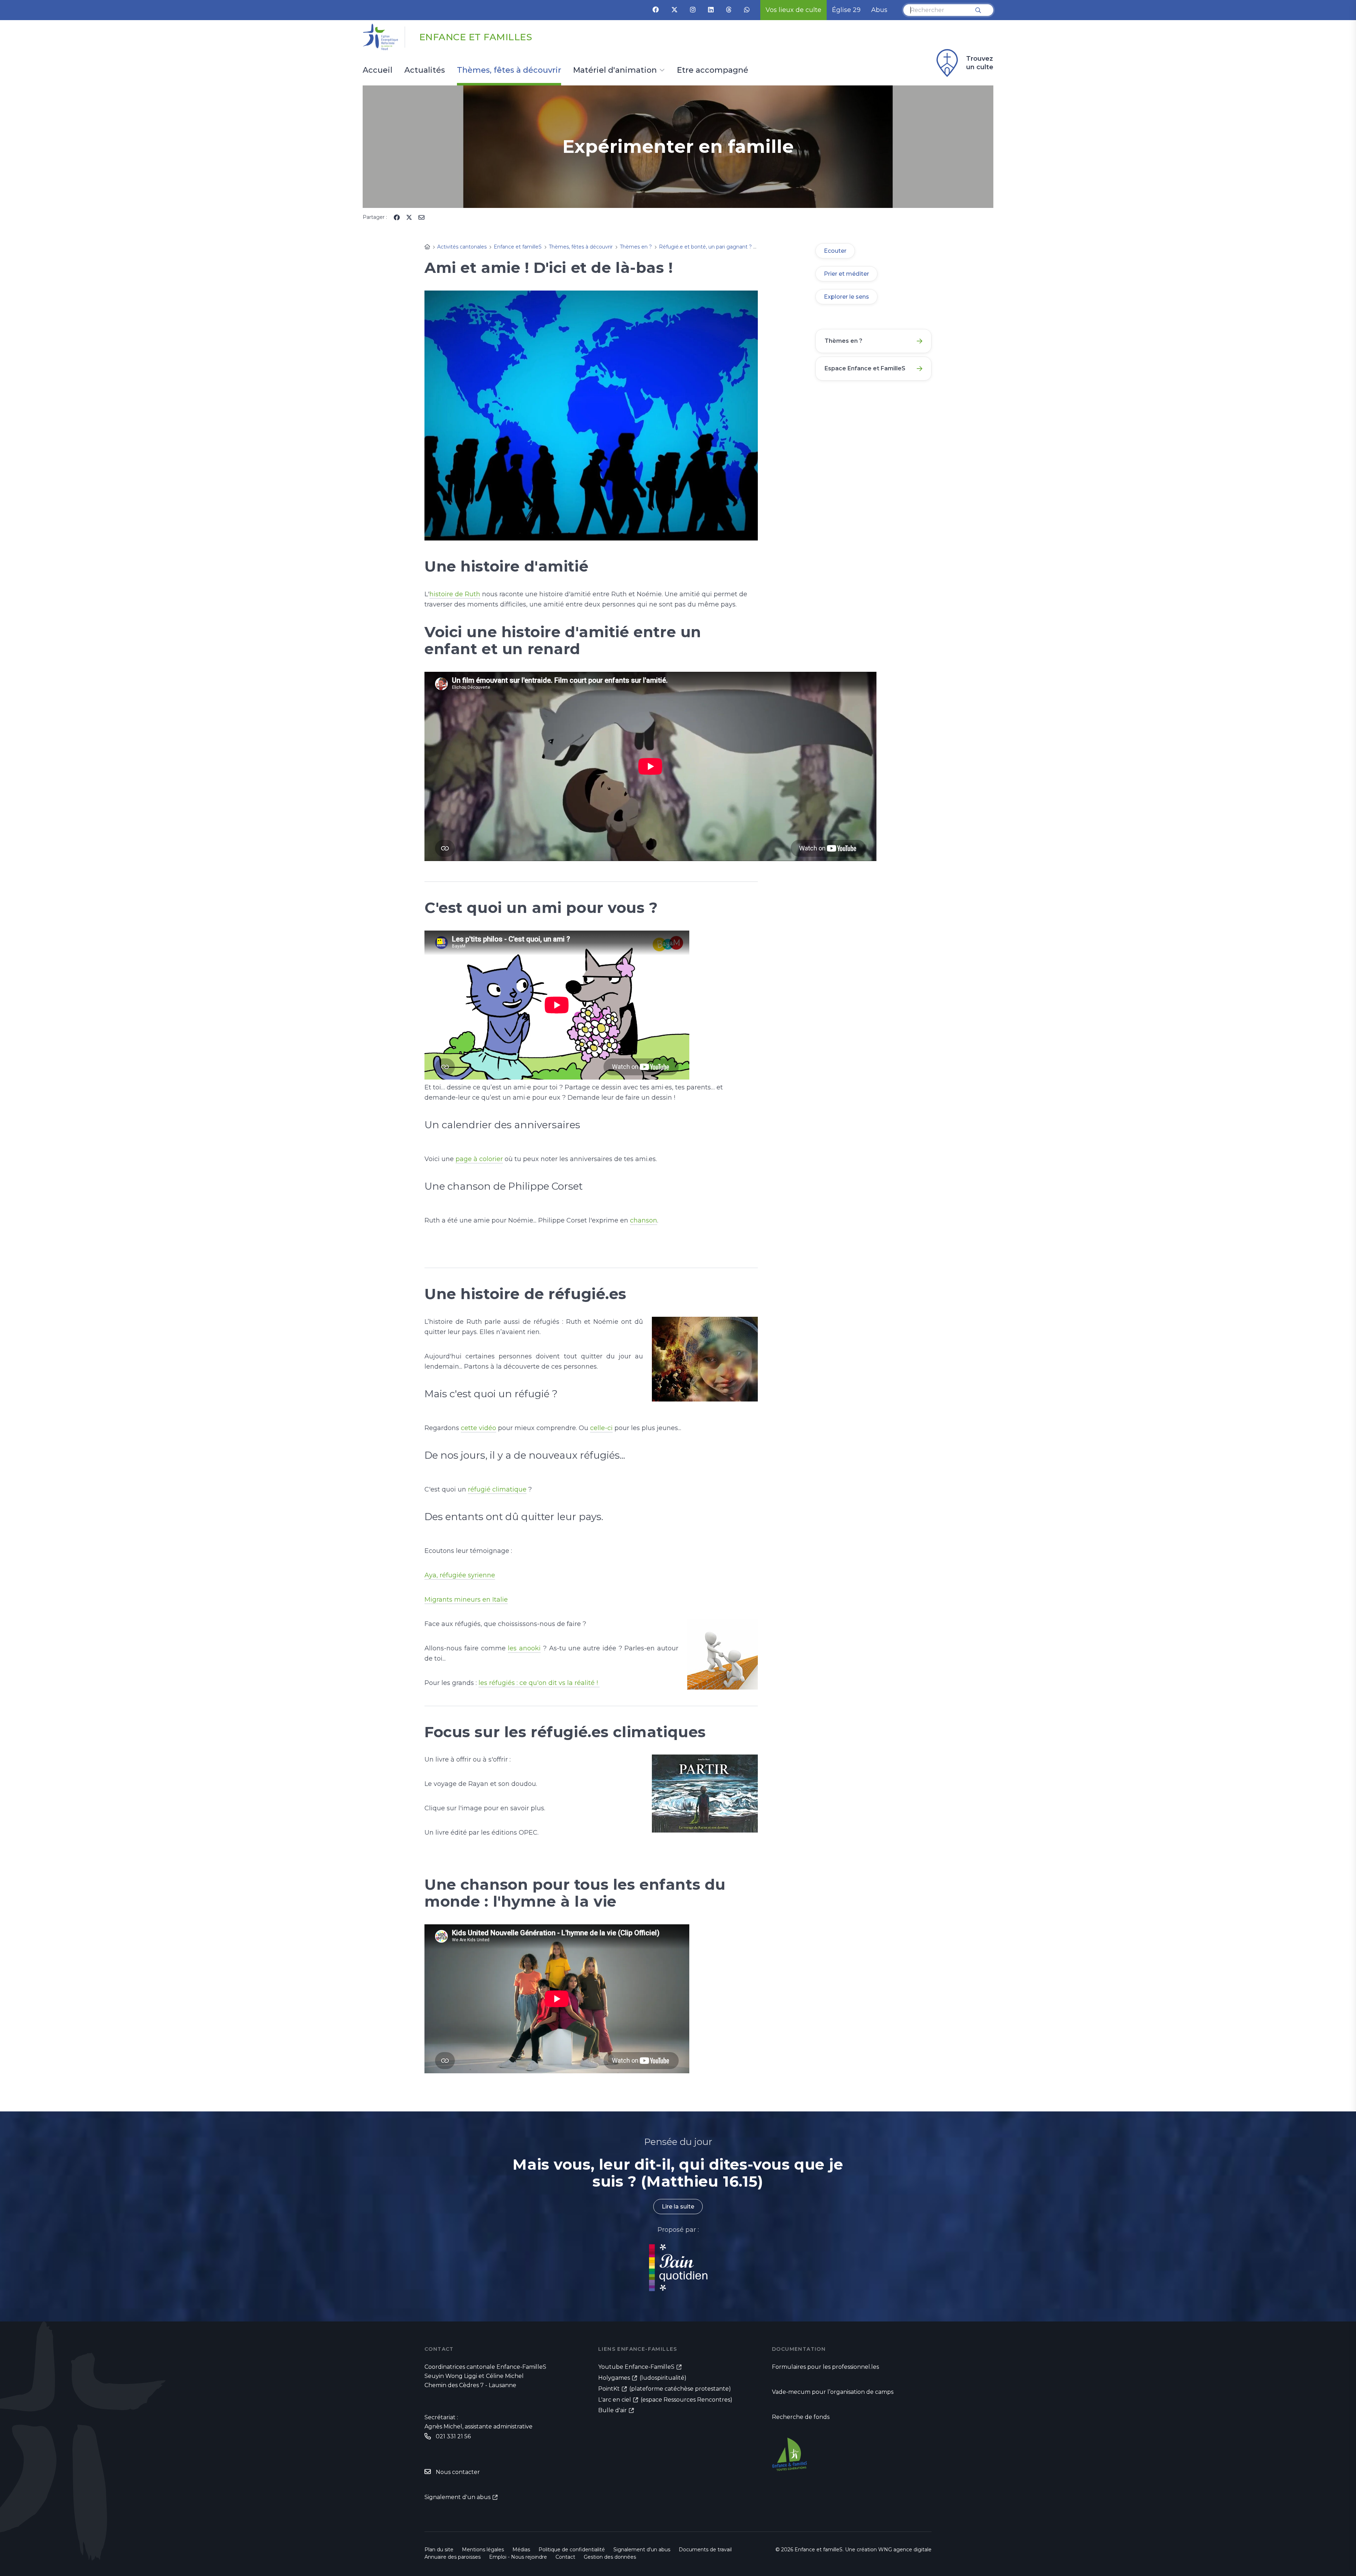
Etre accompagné (713, 71)
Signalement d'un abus (457, 2497)
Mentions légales (483, 2550)
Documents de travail (705, 2550)
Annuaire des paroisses (453, 2557)
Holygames (614, 2378)
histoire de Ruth (455, 594)
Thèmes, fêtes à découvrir (509, 71)
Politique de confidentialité (572, 2550)
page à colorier (479, 1159)
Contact (565, 2557)
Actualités (425, 71)
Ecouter (835, 251)
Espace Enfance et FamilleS (865, 368)
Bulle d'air (612, 2410)
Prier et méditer (846, 274)
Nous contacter (458, 2472)
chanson (644, 1220)
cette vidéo (478, 1428)
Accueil (377, 71)
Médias (521, 2550)
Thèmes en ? (843, 341)
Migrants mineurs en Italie (466, 1600)
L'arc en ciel (615, 2400)
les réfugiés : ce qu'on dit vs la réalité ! (539, 1683)
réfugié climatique (497, 1489)
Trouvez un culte (980, 63)
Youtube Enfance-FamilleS (636, 2367)
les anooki (524, 1648)
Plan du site (439, 2550)
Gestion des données (610, 2557)
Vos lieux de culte (793, 10)
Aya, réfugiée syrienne (460, 1575)
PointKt (609, 2389)
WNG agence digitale (905, 2550)
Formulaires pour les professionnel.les (825, 2367)
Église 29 (846, 10)
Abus (879, 10)
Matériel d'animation (615, 71)
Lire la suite (678, 2207)
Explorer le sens (846, 297)
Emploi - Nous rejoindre (518, 2557)
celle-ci (601, 1428)
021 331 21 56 (453, 2436)
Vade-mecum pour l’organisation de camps (833, 2392)
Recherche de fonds (801, 2417)
